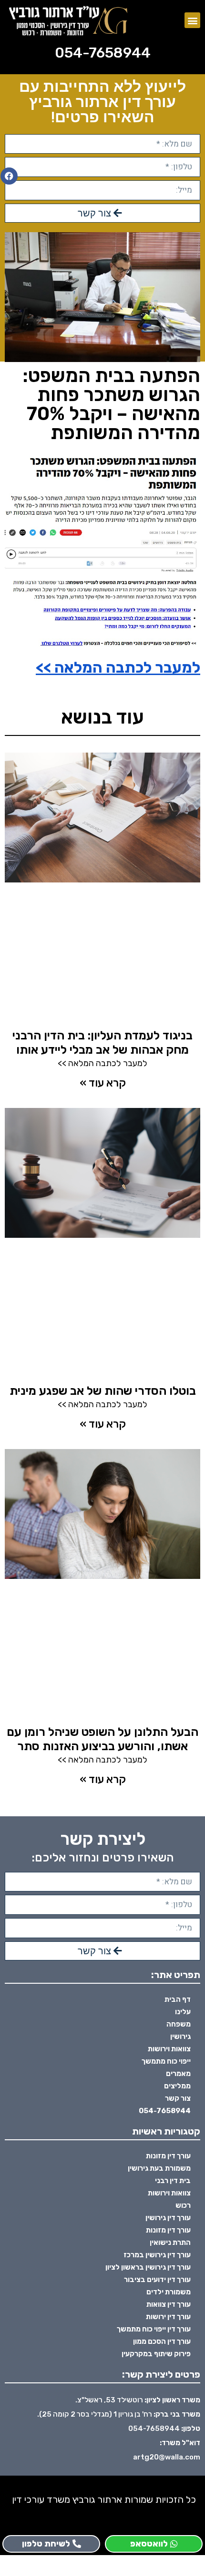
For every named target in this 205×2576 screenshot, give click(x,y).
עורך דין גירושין (168, 2218)
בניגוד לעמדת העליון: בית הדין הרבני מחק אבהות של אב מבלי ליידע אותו (102, 1043)
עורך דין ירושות (168, 2317)
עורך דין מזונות (168, 2156)
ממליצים (177, 2086)
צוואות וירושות (169, 2049)
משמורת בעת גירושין (159, 2168)
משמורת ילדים (169, 2292)
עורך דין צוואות (169, 2304)
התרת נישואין (170, 2243)
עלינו (183, 2012)
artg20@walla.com (167, 2457)
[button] (192, 20)
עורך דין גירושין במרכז (157, 2255)
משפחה (179, 2024)
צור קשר (178, 2098)
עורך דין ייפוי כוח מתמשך (154, 2329)
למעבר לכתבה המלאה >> (118, 667)
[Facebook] (9, 176)
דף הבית (178, 1999)
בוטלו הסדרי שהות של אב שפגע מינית (103, 1391)
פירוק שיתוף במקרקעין (156, 2354)
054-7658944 (103, 53)
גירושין (180, 2037)
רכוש (183, 2205)
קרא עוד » (103, 1083)
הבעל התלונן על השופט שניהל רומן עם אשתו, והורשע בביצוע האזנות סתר (102, 1739)
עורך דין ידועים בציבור (157, 2280)
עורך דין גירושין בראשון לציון (148, 2267)
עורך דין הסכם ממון (162, 2341)
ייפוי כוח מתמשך (166, 2061)
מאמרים (178, 2074)
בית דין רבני (173, 2181)
